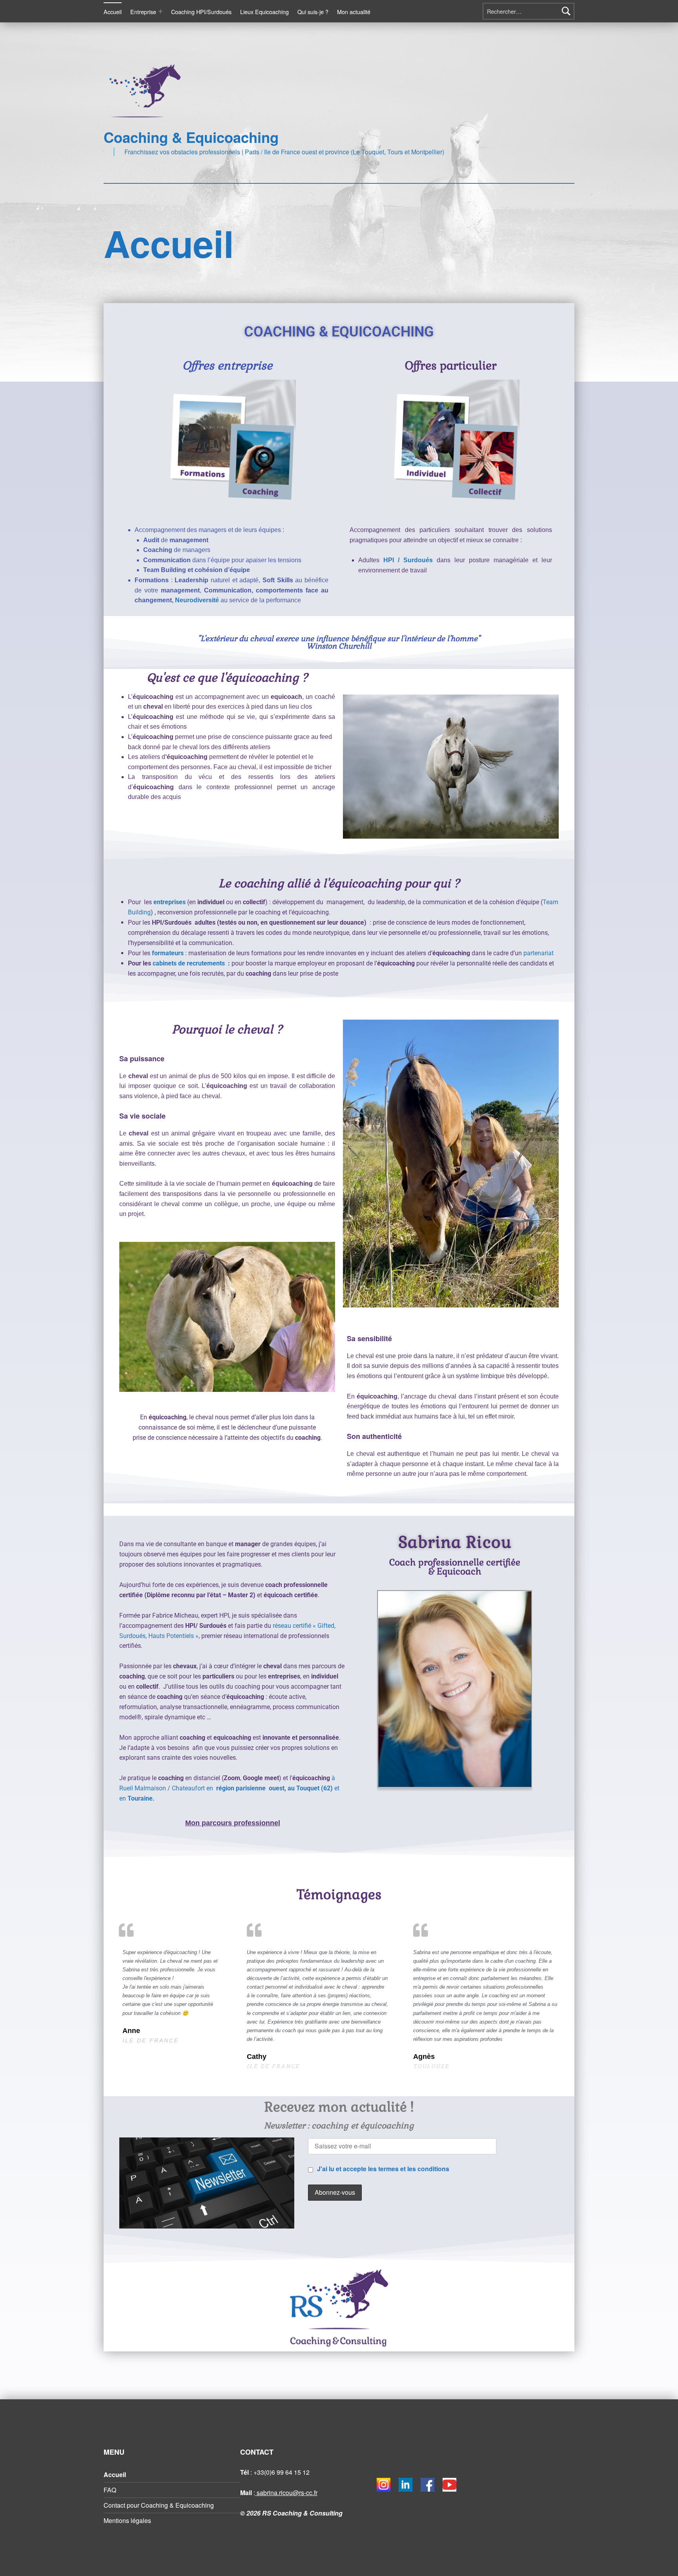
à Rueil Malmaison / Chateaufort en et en (229, 1788)
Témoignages (339, 1894)
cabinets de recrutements (190, 963)
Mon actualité (354, 12)
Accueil (113, 12)
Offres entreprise (227, 366)
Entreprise (143, 12)
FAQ (110, 2490)
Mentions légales (127, 2520)
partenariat (539, 953)
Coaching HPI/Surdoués (201, 12)
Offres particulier (451, 366)
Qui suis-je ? (313, 12)
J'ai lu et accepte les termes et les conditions (383, 2169)
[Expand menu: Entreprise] (160, 11)
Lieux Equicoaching (264, 12)
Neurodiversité (198, 600)
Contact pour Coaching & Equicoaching (159, 2505)
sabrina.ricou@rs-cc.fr (286, 2493)
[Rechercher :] (529, 11)
